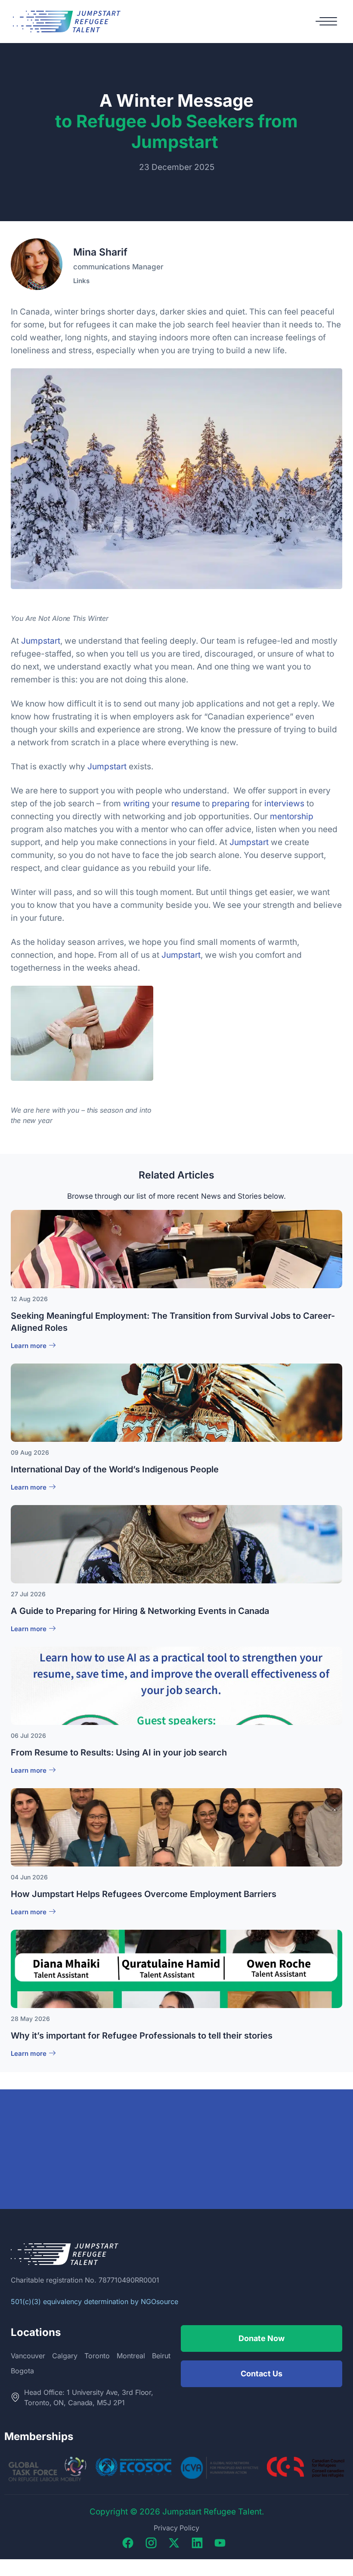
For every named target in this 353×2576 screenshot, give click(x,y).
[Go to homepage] (67, 22)
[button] (326, 22)
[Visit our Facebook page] (130, 2543)
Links (81, 281)
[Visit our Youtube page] (223, 2543)
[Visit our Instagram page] (154, 2543)
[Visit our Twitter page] (176, 2543)
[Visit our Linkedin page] (200, 2543)
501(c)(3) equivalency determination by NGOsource (94, 2301)
